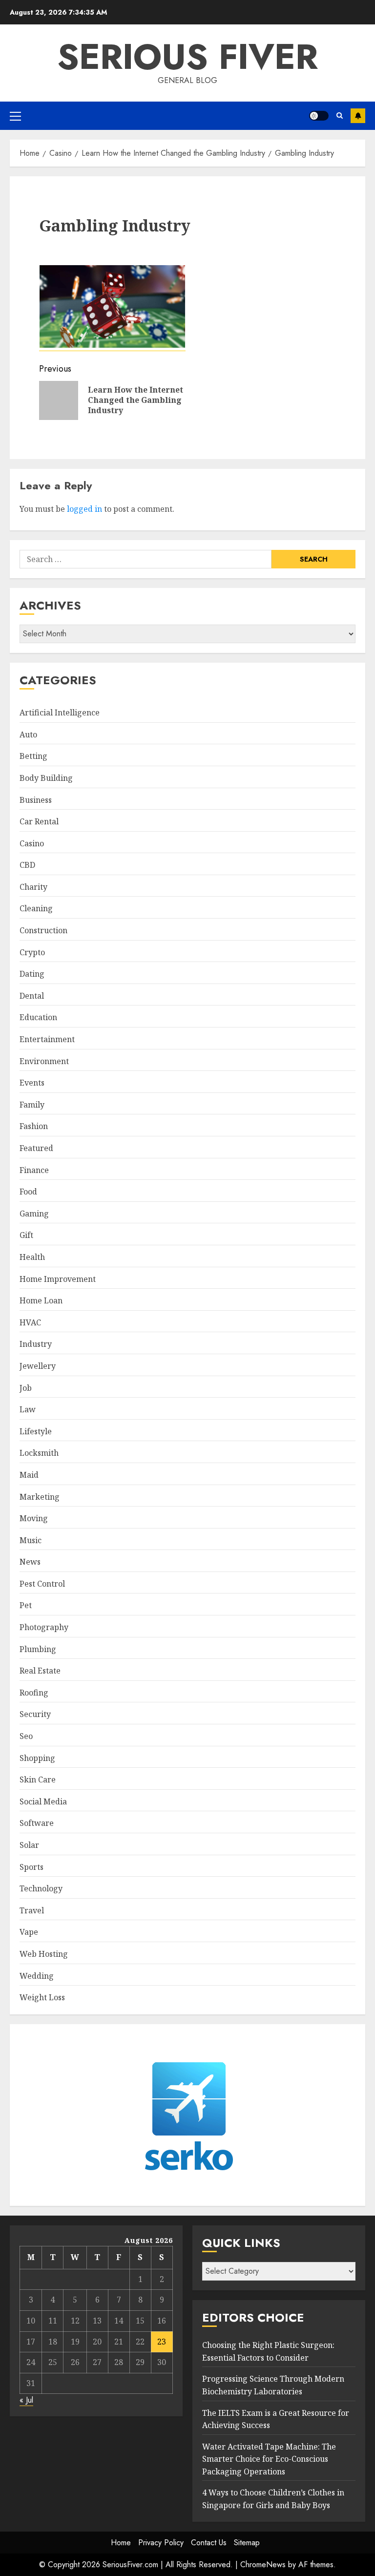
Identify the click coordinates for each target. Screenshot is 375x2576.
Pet (26, 1605)
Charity (33, 887)
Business (36, 800)
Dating (32, 974)
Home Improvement (58, 1279)
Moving (34, 1518)
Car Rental (39, 821)
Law (28, 1409)
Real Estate (40, 1671)
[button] (15, 116)
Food (28, 1192)
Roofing (34, 1693)
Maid (29, 1475)
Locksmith (39, 1453)
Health (32, 1257)
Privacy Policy (161, 2543)
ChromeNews (263, 2565)
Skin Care (38, 1780)
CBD (27, 865)
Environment (44, 1061)
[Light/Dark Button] (319, 116)
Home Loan (41, 1300)
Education (38, 1017)
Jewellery (38, 1366)
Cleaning (36, 908)
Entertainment (47, 1039)
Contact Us (209, 2543)
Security (35, 1714)
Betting (33, 756)
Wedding (37, 1976)
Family (32, 1105)
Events (32, 1083)
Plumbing (38, 1649)
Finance (34, 1170)
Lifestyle (36, 1431)
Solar (29, 1845)
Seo (26, 1736)
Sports (31, 1867)
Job (26, 1388)
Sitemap (247, 2543)
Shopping (37, 1758)
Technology (41, 1888)
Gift (26, 1235)
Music (31, 1540)
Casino (32, 843)
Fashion (34, 1126)
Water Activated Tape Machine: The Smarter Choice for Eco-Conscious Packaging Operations (269, 2459)
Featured (36, 1148)
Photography (44, 1627)
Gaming (34, 1214)
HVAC (30, 1322)
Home (121, 2543)
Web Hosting (44, 1954)
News (30, 1562)
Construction (43, 930)
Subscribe (358, 116)
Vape (29, 1932)
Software (37, 1823)
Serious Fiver (187, 57)
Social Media (43, 1801)
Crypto (32, 952)
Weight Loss (42, 1997)
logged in (84, 509)
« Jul (26, 2400)
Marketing (40, 1497)
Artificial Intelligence (60, 712)
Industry (36, 1344)
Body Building (46, 778)
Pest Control (42, 1584)
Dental (32, 996)
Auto (28, 734)
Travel (32, 1910)
